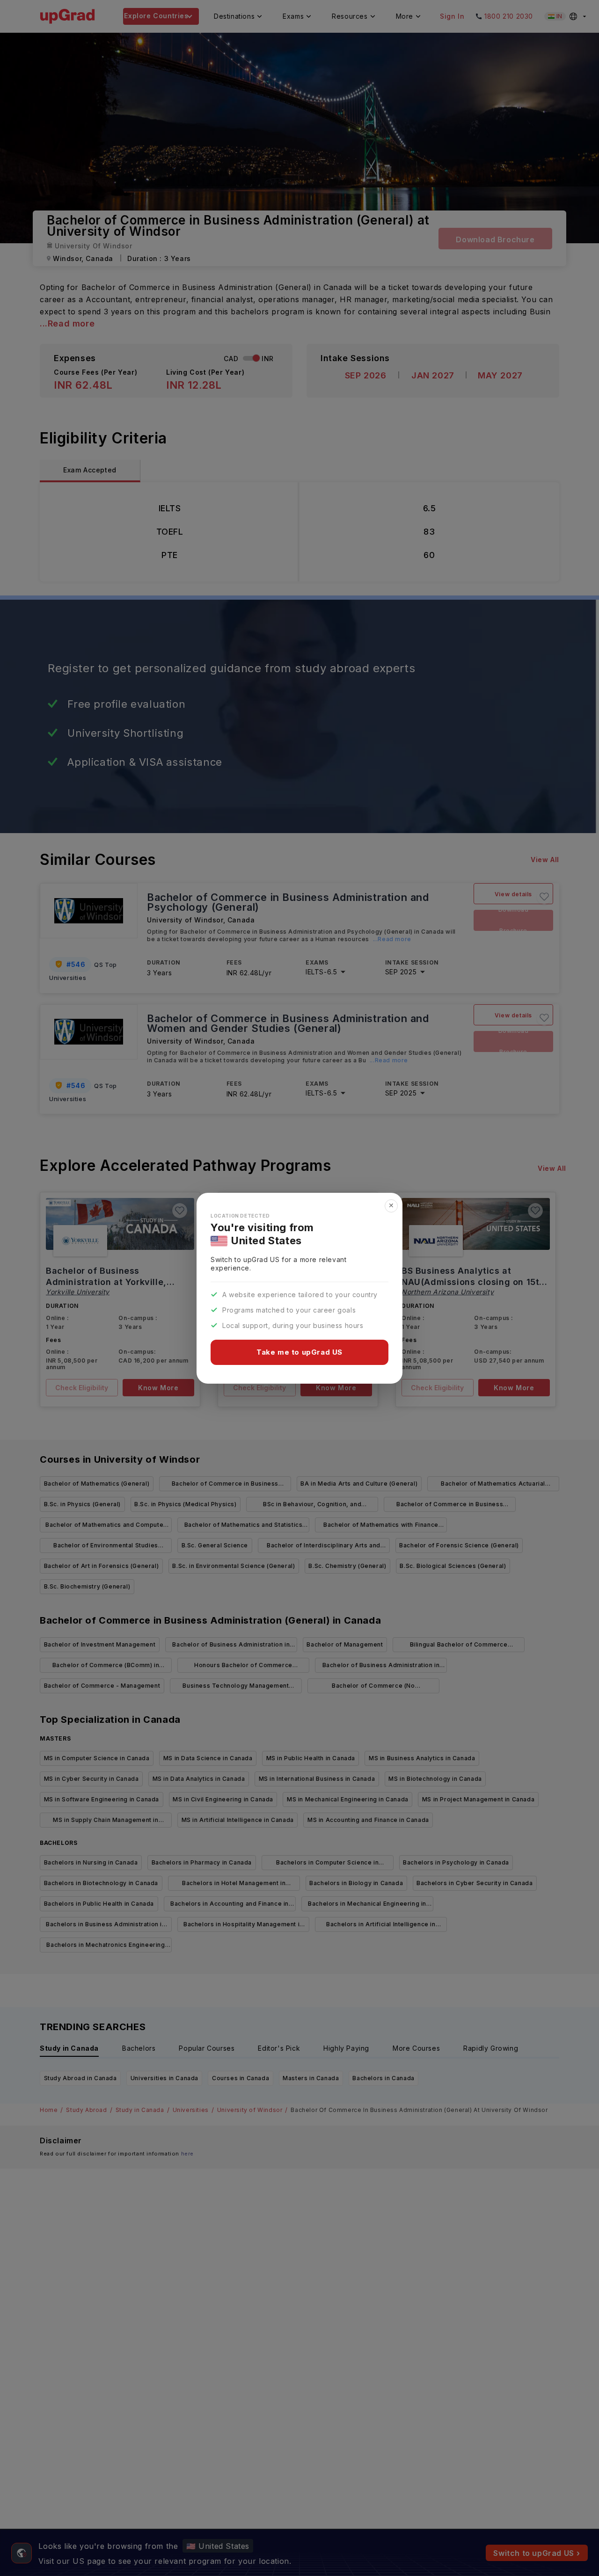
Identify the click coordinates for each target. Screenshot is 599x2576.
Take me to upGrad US (299, 1352)
